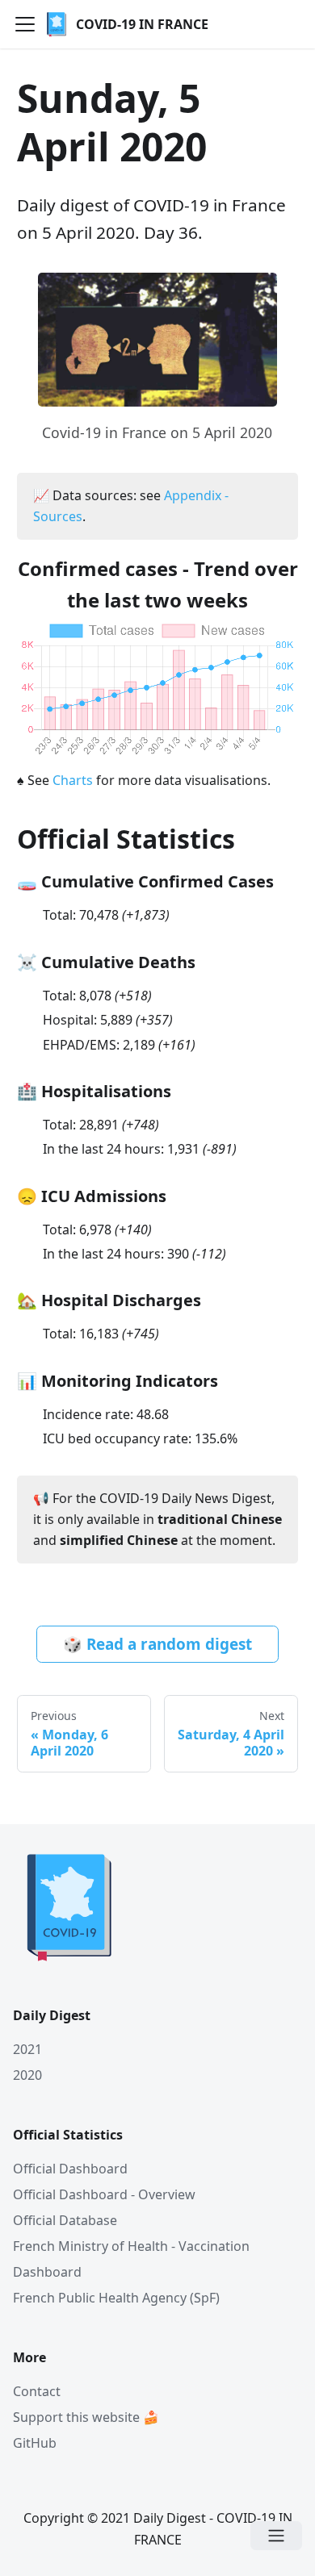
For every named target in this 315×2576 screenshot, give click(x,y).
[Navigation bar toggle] (25, 24)
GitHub (35, 2443)
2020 (27, 2075)
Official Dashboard (70, 2169)
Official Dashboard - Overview (104, 2194)
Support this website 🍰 (86, 2417)
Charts (73, 780)
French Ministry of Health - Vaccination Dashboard (131, 2259)
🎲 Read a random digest (157, 1644)
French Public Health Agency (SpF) (116, 2298)
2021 (27, 2049)
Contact (37, 2391)
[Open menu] (276, 2536)
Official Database (65, 2220)
